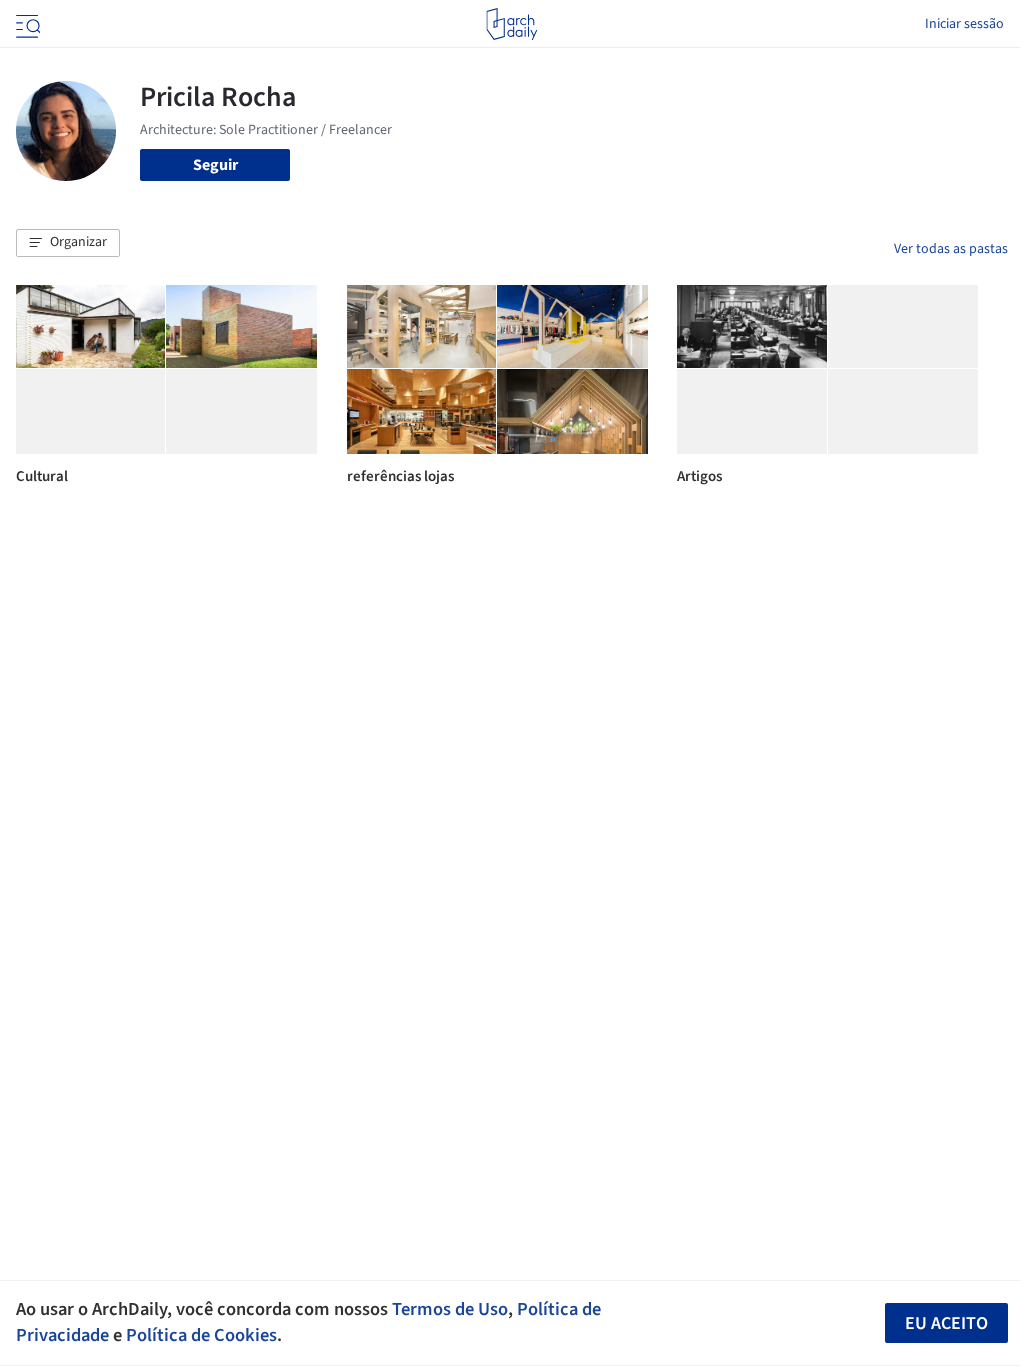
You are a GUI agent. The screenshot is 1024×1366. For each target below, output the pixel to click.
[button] (68, 243)
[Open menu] (26, 24)
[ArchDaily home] (511, 24)
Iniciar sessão (964, 24)
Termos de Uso (450, 1309)
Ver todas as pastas (951, 249)
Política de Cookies (201, 1335)
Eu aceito (946, 1323)
